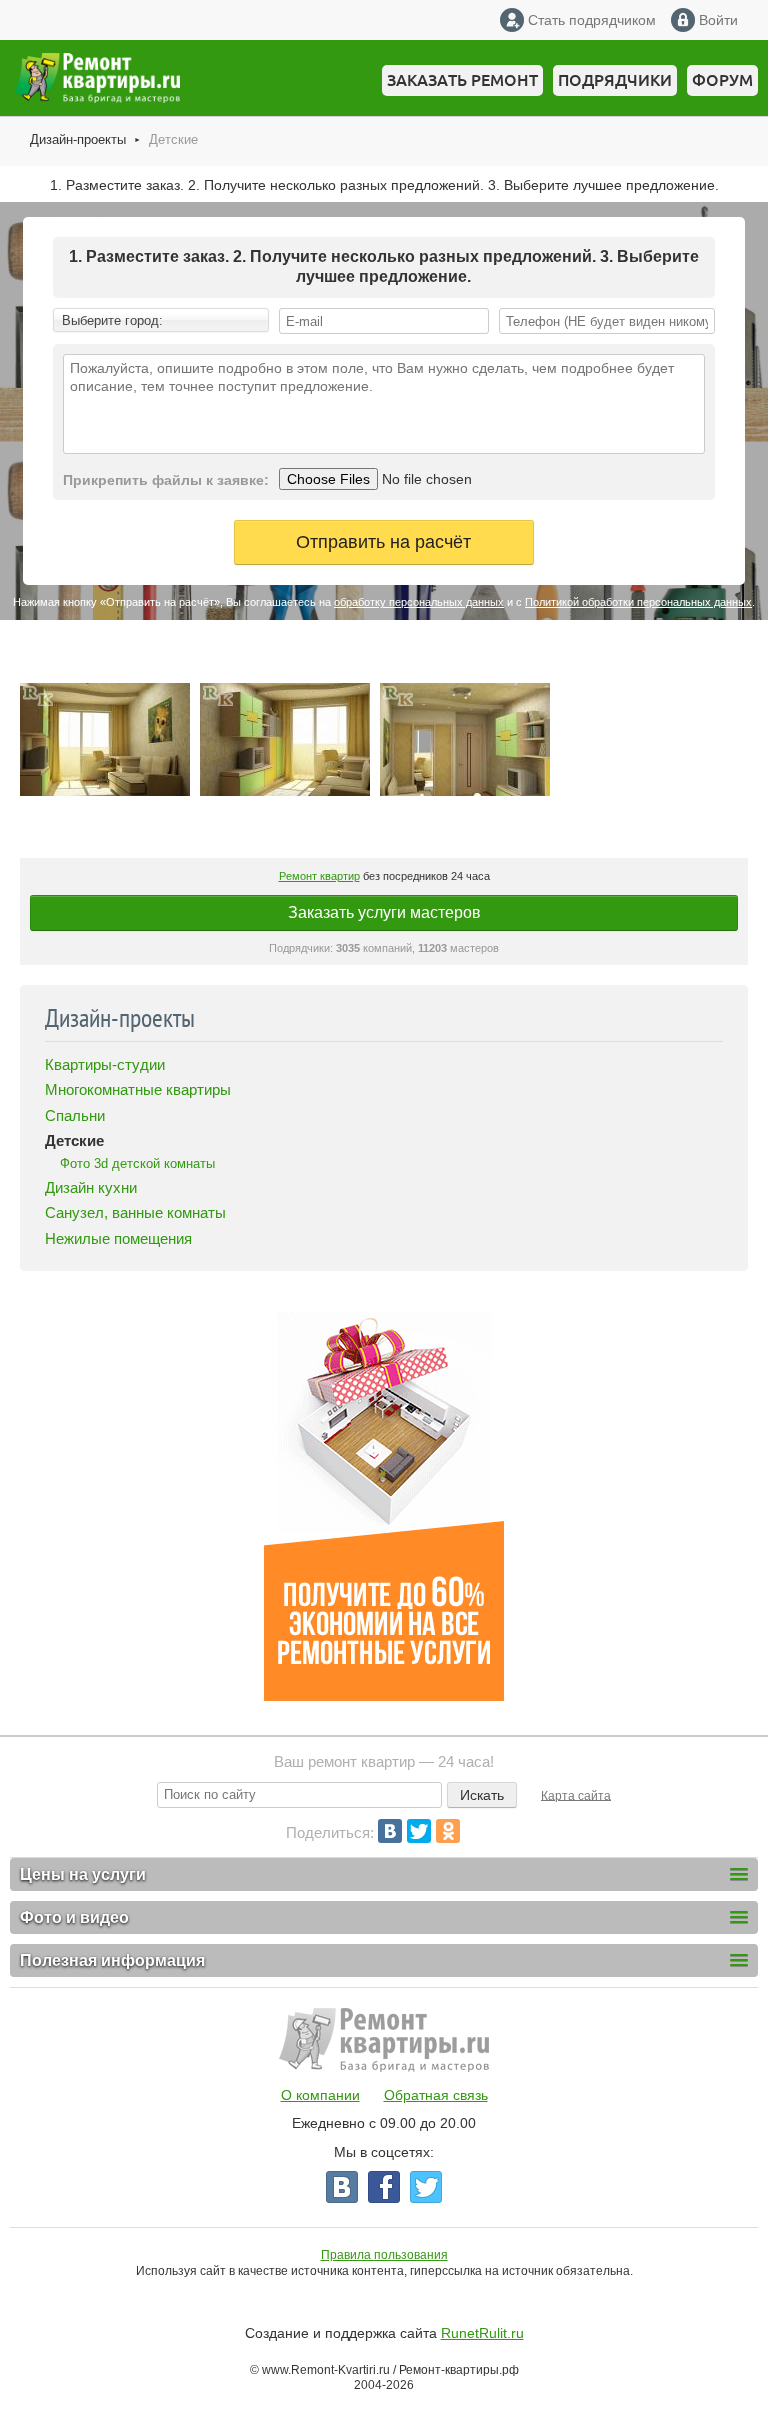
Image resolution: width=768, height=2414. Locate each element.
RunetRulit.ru (482, 2333)
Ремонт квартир (319, 876)
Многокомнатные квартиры (138, 1089)
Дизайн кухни (91, 1187)
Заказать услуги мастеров (384, 912)
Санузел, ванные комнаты (135, 1212)
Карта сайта (576, 1795)
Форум (722, 80)
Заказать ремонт (462, 80)
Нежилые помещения (118, 1238)
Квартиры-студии (105, 1064)
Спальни (75, 1115)
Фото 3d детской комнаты (137, 1163)
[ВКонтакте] (390, 1831)
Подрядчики (615, 80)
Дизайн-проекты (78, 139)
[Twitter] (419, 1831)
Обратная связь (436, 2095)
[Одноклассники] (448, 1831)
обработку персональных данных (419, 602)
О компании (320, 2095)
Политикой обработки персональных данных (638, 602)
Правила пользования (384, 2255)
